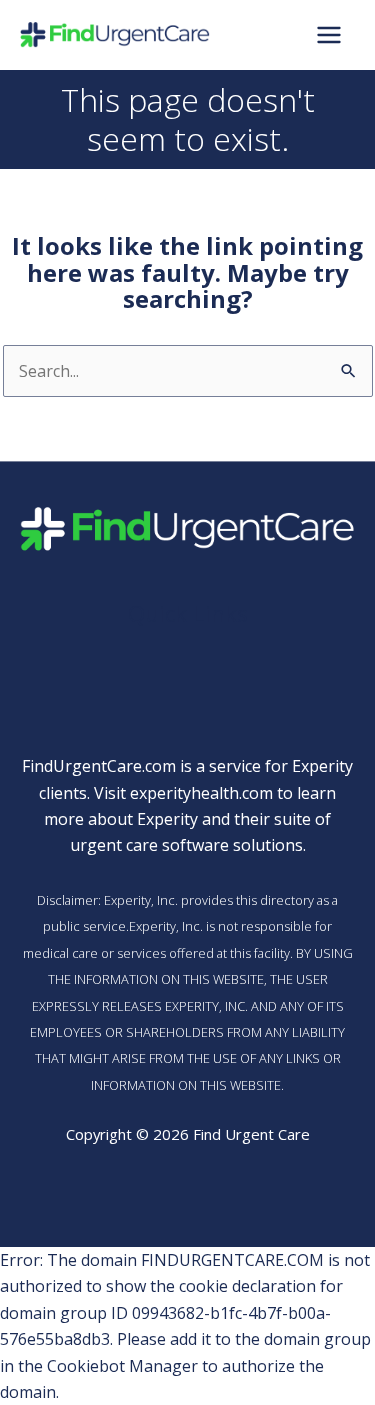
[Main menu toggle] (329, 35)
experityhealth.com (201, 793)
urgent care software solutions (186, 845)
